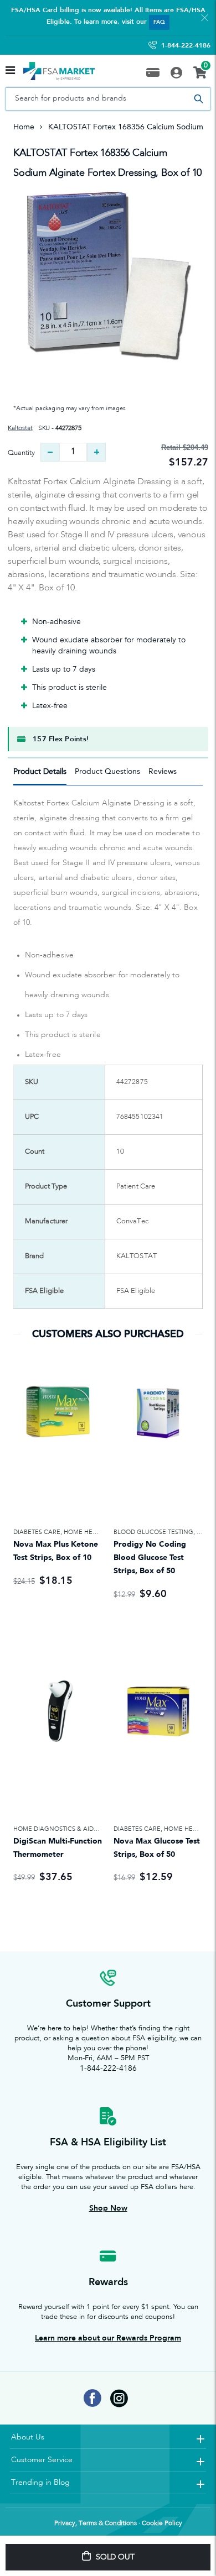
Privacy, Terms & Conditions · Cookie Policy (118, 2523)
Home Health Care (95, 1532)
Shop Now (108, 2208)
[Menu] (10, 71)
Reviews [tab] (163, 771)
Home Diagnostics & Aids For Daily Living (82, 1829)
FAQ (159, 22)
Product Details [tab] (40, 771)
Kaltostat (20, 428)
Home (24, 127)
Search (198, 99)
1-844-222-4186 (186, 45)
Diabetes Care (37, 1532)
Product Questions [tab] (107, 771)
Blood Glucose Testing (153, 1532)
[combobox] (108, 99)
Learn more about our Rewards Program (108, 2338)
